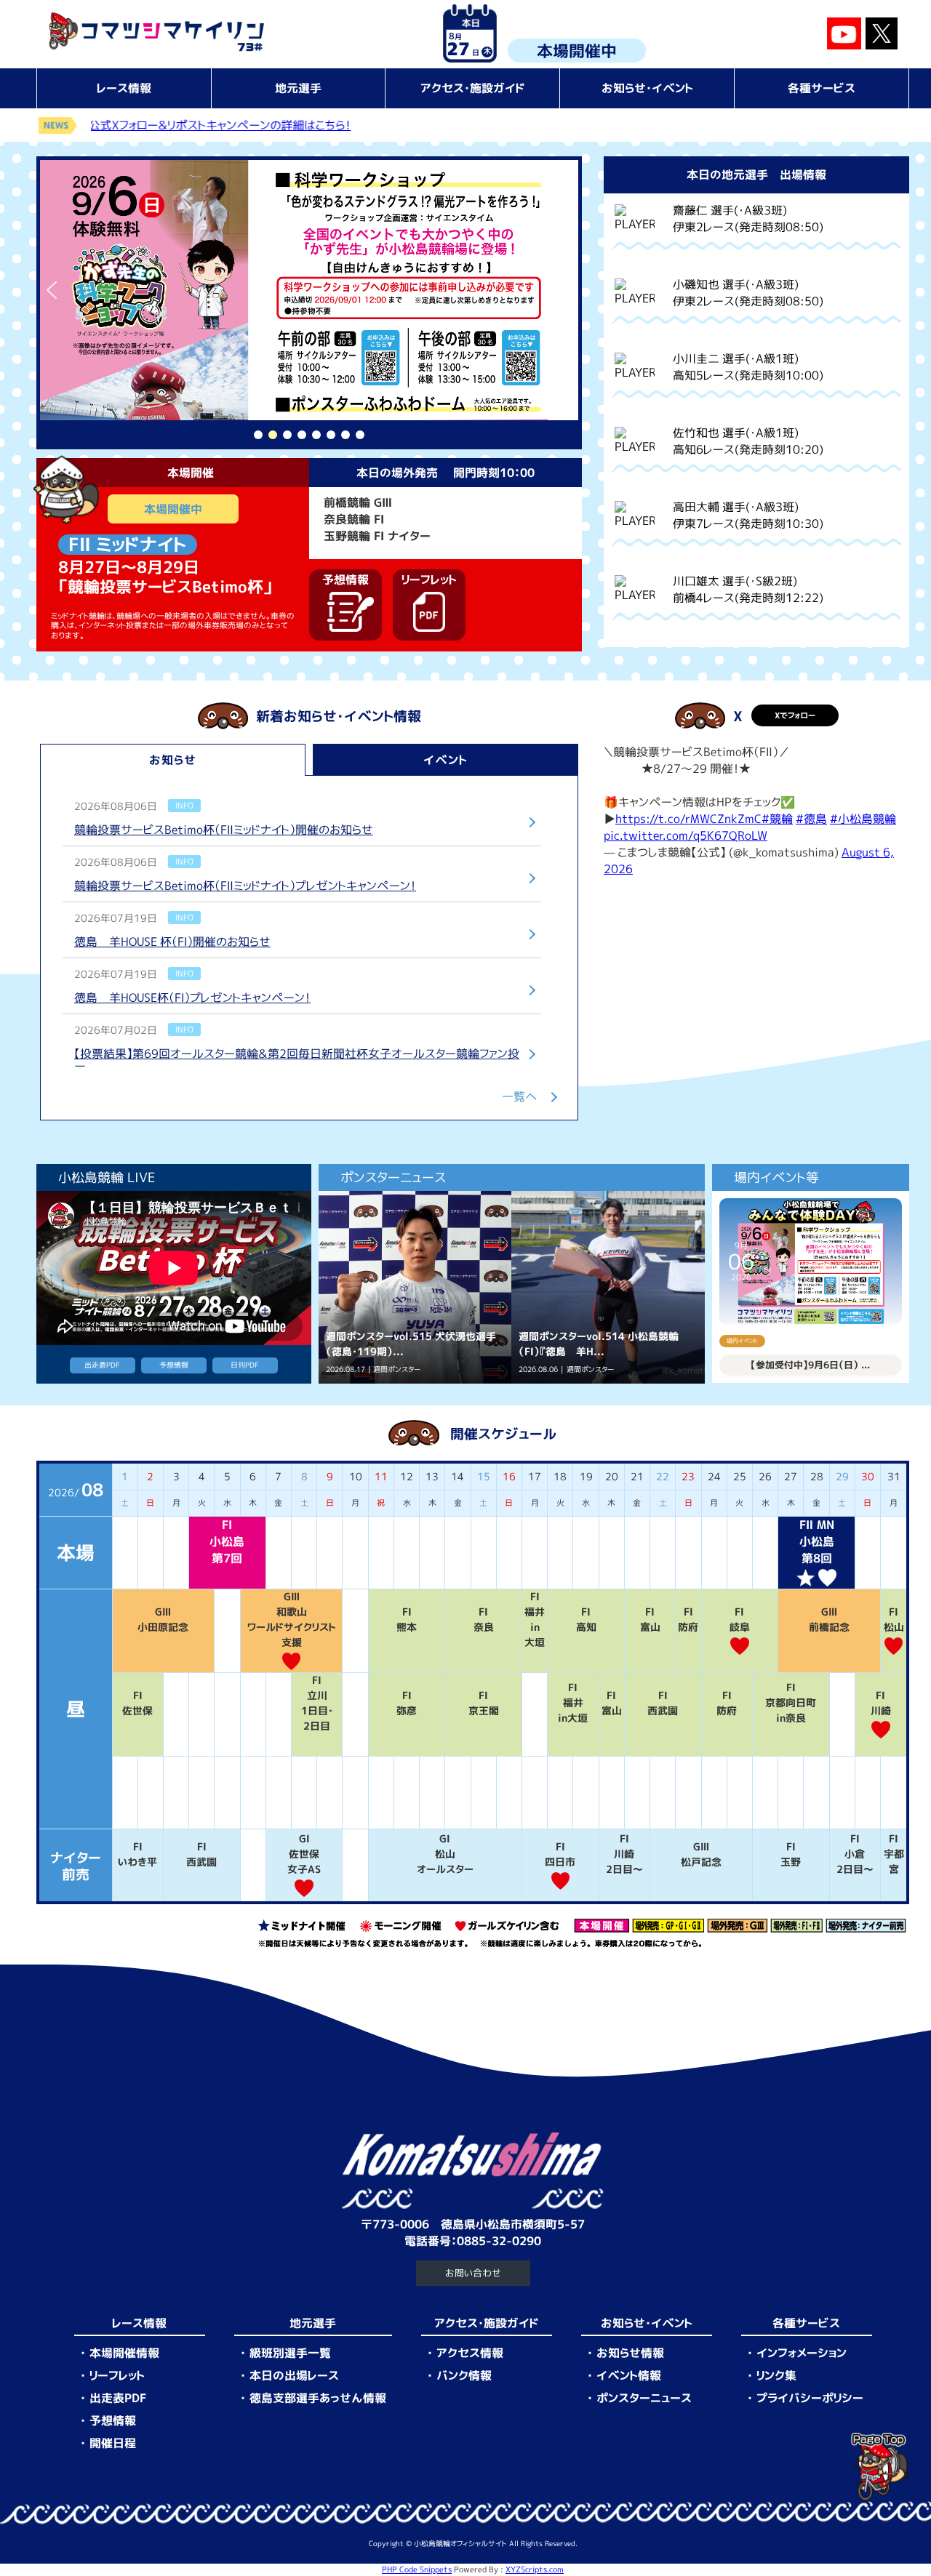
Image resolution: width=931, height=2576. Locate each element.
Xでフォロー (795, 715)
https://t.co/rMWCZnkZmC (688, 819)
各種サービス (822, 88)
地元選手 (298, 88)
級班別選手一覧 (290, 2353)
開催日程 (113, 2443)
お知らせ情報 (630, 2353)
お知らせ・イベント (647, 88)
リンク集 (776, 2375)
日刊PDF (245, 1365)
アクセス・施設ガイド (473, 88)
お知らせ (173, 760)
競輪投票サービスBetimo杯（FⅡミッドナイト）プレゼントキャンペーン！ (245, 886)
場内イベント (742, 1341)
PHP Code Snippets (417, 2569)
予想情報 (174, 1365)
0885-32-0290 (499, 2241)
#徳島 (811, 819)
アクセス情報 (470, 2353)
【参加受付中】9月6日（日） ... (810, 1365)
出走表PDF (102, 1365)
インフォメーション (802, 2353)
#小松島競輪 (863, 819)
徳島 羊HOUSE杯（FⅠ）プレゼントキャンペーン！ (192, 998)
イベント (445, 760)
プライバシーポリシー (810, 2398)
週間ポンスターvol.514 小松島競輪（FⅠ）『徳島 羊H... (599, 1344)
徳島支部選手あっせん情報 (318, 2398)
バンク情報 (464, 2375)
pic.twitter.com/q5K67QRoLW (686, 835)
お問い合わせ (473, 2273)
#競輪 (777, 819)
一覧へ (520, 1096)
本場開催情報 (124, 2353)
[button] (309, 290)
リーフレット (117, 2375)
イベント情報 (629, 2375)
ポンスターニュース (644, 2398)
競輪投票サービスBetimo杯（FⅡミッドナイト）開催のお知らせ (224, 830)
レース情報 (124, 88)
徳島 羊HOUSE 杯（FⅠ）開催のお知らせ (172, 942)
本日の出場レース (294, 2375)
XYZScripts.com (535, 2569)
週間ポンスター (397, 1369)
